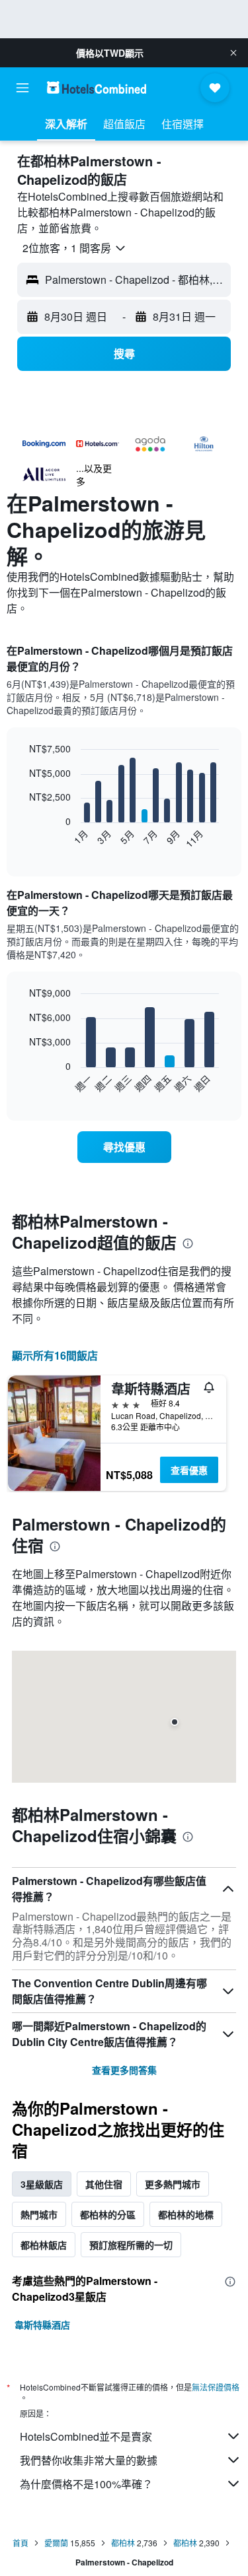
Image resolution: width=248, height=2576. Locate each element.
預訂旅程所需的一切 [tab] (131, 2245)
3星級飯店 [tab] (42, 2184)
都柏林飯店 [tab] (44, 2245)
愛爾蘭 (56, 2543)
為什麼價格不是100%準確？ (86, 2484)
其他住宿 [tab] (104, 2184)
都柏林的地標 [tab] (186, 2214)
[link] (124, 1147)
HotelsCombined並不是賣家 (86, 2436)
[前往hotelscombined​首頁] (97, 87)
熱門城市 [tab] (39, 2214)
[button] (233, 53)
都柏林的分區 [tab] (108, 2214)
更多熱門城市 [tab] (173, 2184)
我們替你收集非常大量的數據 (89, 2460)
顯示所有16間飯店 (55, 1355)
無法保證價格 (216, 2387)
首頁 (21, 2543)
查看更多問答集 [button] (124, 2070)
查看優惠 (189, 1470)
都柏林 (123, 2543)
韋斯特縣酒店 (42, 2325)
